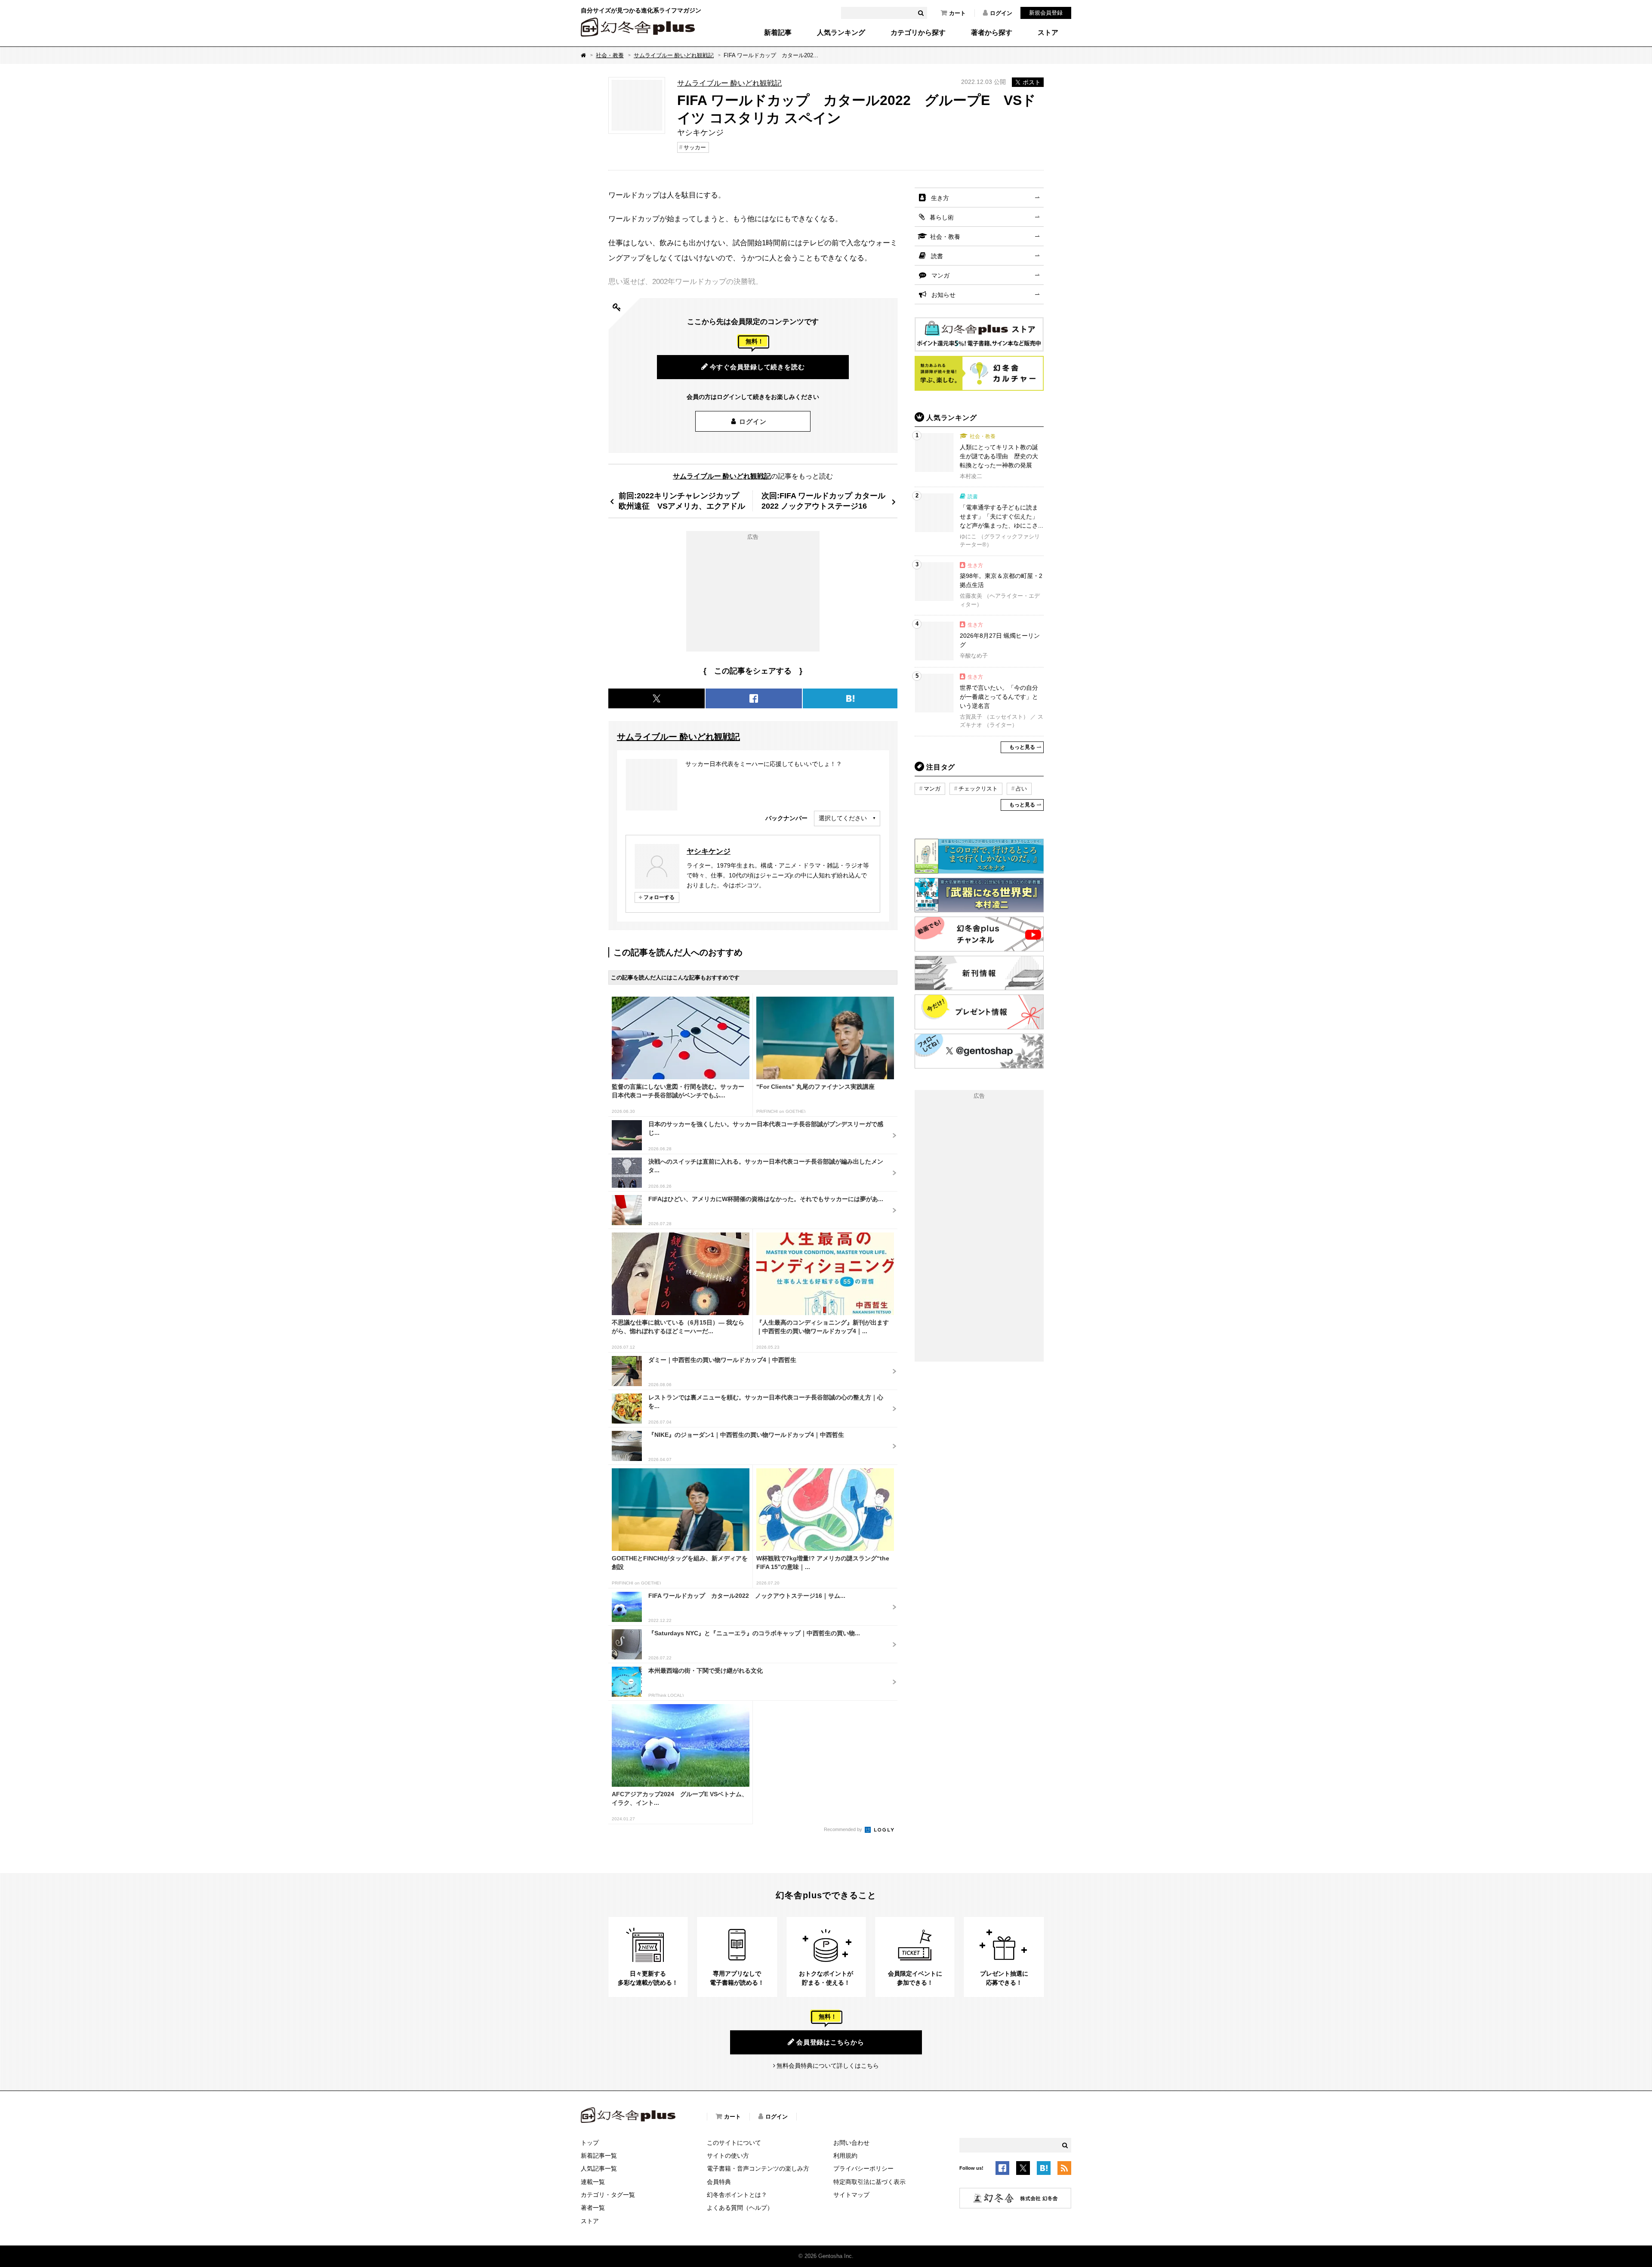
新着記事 (778, 33)
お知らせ (943, 295)
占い (1021, 789)
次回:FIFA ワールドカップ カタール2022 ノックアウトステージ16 (823, 501)
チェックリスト (978, 789)
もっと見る (1022, 747)
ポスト (1032, 82)
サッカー (695, 147)
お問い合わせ (851, 2143)
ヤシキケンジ (709, 851)
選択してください (843, 818)
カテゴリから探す (918, 33)
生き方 (940, 198)
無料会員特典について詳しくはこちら (828, 2066)
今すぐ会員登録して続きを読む (757, 367)
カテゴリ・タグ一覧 (608, 2195)
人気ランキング (841, 33)
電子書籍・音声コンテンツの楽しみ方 (758, 2168)
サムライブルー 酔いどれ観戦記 (674, 55)
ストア (1048, 33)
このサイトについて (734, 2143)
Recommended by (844, 1829)
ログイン (1001, 13)
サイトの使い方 (728, 2156)
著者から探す (992, 33)
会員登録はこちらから (830, 2042)
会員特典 (719, 2182)
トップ (590, 2143)
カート (957, 13)
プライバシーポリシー (863, 2168)
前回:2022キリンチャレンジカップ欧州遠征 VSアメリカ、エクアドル (682, 501)
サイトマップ (851, 2195)
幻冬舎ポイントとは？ (737, 2195)
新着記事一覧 (599, 2156)
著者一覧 (593, 2208)
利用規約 (845, 2156)
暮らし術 (942, 217)
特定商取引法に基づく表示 (869, 2182)
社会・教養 (610, 55)
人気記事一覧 (599, 2168)
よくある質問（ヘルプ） (740, 2208)
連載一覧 (593, 2182)
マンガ (940, 275)
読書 (937, 256)
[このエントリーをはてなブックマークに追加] (1044, 2169)
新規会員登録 (1046, 13)
